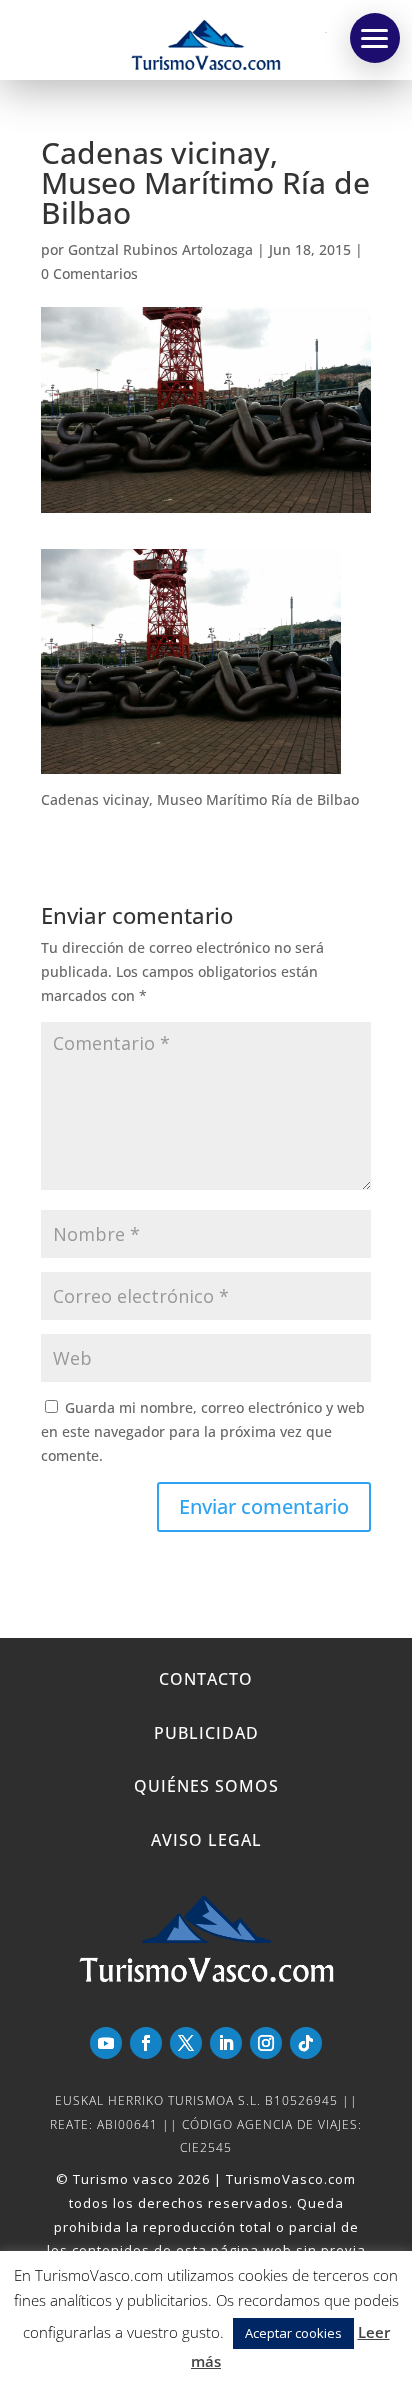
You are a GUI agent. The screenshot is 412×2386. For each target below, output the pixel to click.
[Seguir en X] (186, 2043)
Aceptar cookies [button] (293, 2333)
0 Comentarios (89, 273)
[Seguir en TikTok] (306, 2043)
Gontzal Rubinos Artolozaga (160, 249)
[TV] (375, 38)
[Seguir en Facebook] (146, 2043)
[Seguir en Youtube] (106, 2043)
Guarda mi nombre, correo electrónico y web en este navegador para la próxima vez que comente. (203, 1431)
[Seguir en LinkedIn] (226, 2043)
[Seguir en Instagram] (266, 2043)
